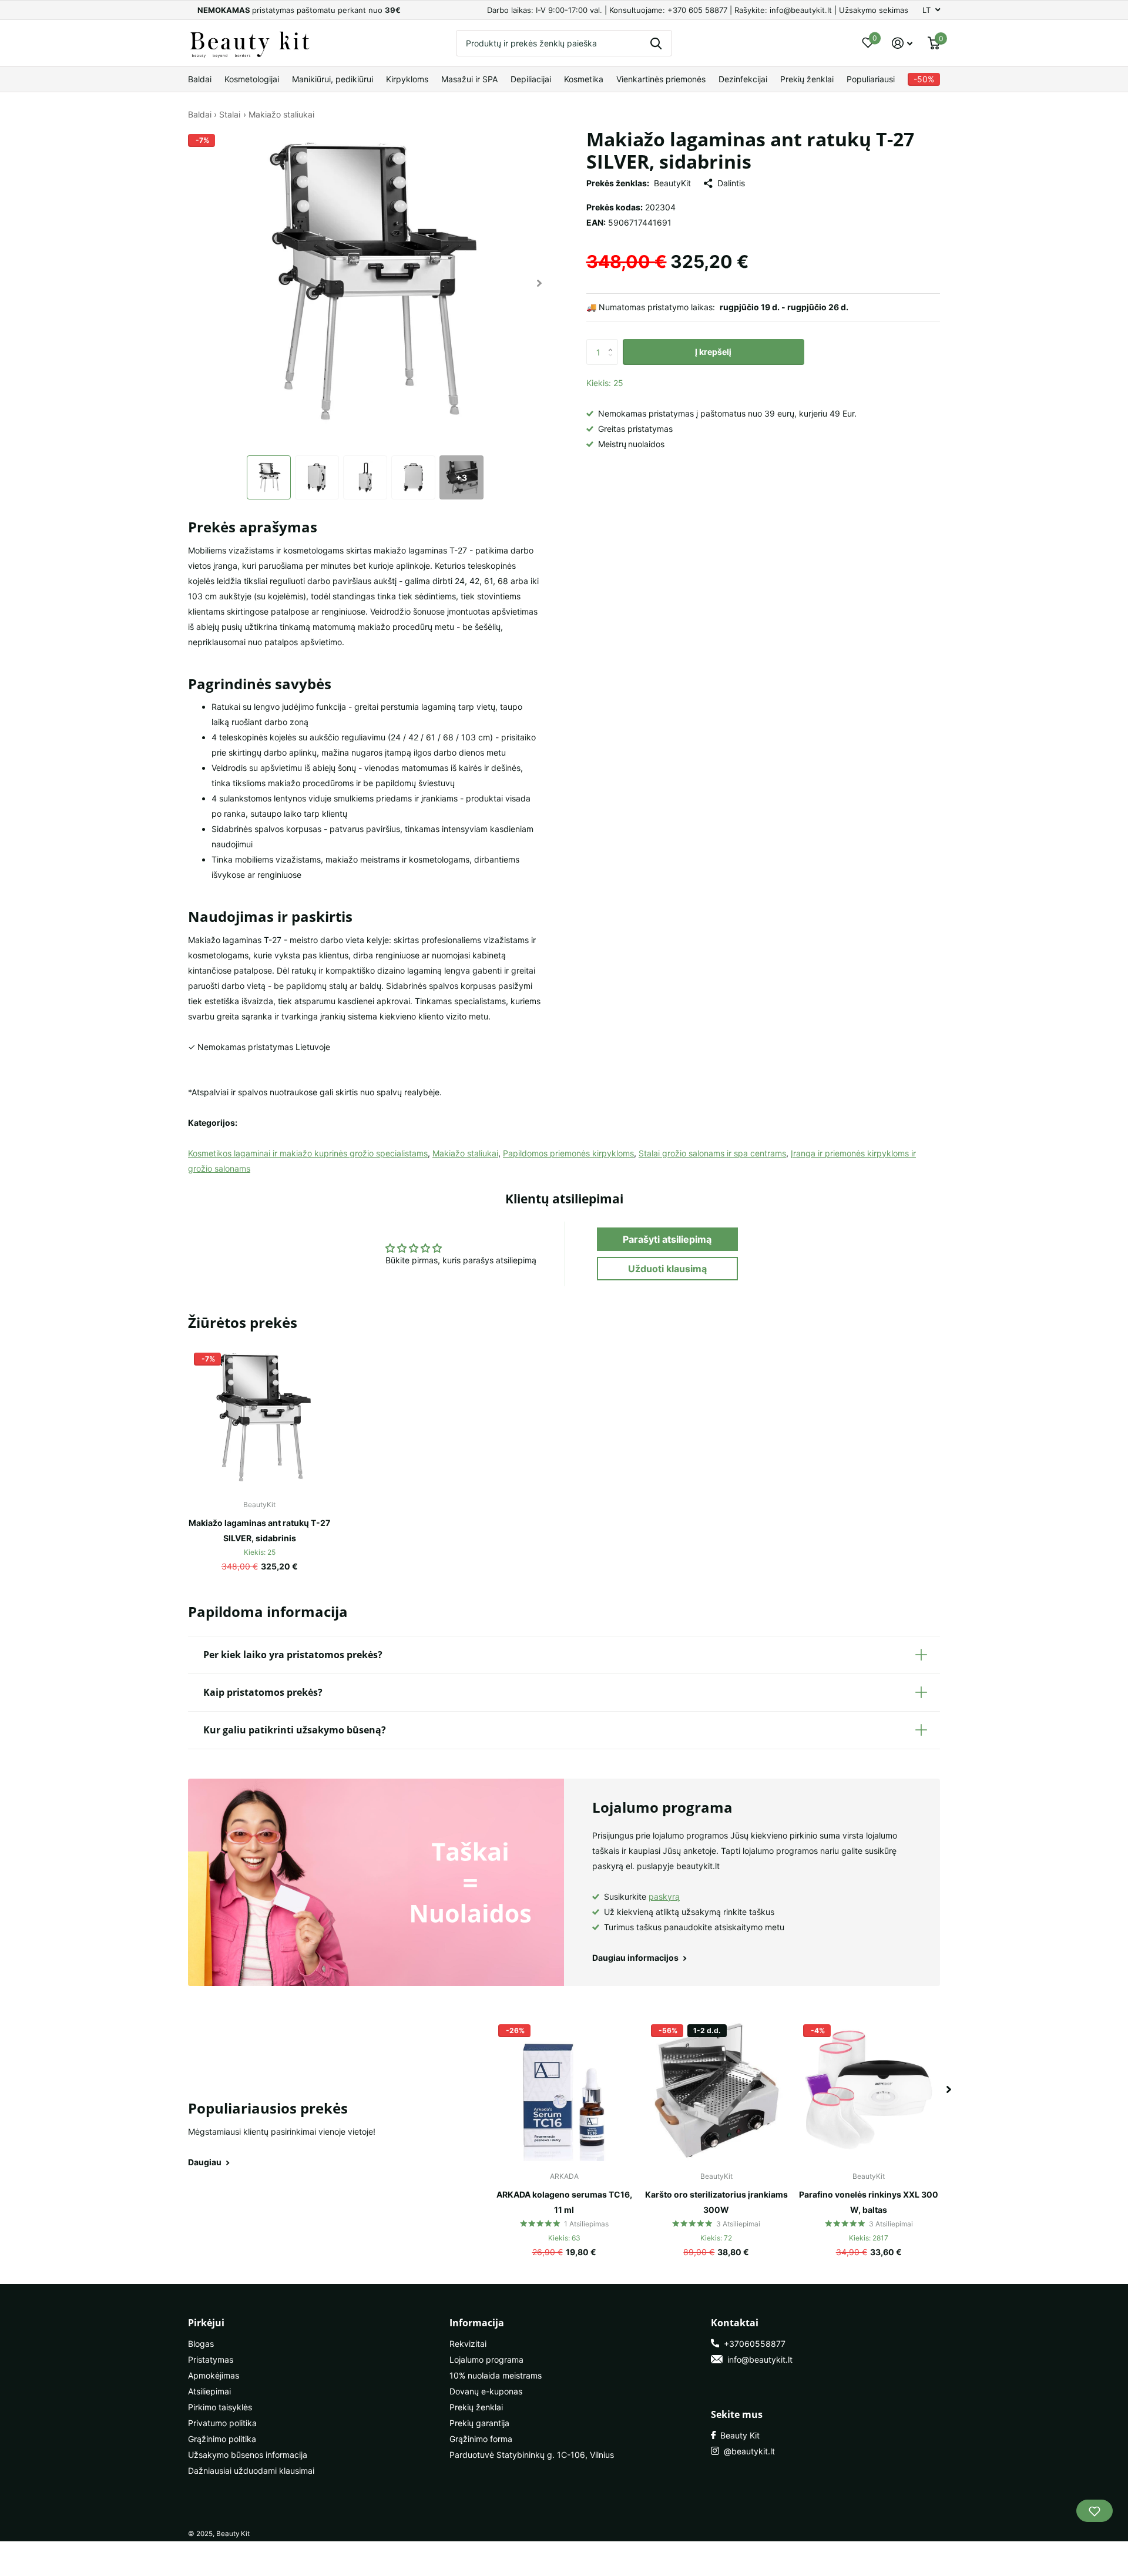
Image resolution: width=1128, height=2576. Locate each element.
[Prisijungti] (902, 43)
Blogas (201, 2344)
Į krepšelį (713, 352)
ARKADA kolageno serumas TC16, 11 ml (564, 2202)
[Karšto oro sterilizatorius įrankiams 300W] (716, 2090)
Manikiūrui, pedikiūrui (333, 79)
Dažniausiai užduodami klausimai (251, 2471)
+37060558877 (752, 2344)
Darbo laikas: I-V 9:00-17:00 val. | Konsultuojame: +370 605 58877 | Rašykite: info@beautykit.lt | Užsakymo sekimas (698, 10)
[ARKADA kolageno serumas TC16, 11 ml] (564, 2090)
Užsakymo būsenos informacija (248, 2455)
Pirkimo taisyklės (220, 2407)
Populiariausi (871, 79)
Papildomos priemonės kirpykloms (568, 1153)
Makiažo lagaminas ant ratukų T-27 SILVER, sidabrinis (259, 1530)
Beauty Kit (738, 2435)
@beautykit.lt (747, 2451)
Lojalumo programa (486, 2359)
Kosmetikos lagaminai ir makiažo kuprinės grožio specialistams (308, 1153)
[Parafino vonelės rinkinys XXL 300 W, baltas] (869, 2090)
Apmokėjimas (214, 2375)
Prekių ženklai (807, 79)
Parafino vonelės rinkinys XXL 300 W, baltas (869, 2202)
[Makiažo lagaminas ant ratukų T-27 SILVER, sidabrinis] (259, 1418)
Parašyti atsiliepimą (667, 1239)
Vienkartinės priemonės (661, 79)
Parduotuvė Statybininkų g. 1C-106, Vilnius (532, 2455)
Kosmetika (584, 79)
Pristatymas (211, 2359)
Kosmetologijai (252, 79)
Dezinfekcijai (743, 79)
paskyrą (664, 1896)
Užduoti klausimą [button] (667, 1269)
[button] (540, 283)
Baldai (200, 79)
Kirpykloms (407, 79)
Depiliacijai (531, 79)
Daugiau (206, 2162)
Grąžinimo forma (481, 2439)
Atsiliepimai (209, 2391)
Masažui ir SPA (469, 79)
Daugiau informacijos (636, 1958)
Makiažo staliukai (281, 114)
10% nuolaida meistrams (496, 2375)
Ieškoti (656, 43)
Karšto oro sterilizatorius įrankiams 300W (716, 2202)
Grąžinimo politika (222, 2439)
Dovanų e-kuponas (486, 2391)
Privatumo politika (222, 2423)
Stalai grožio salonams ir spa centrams (712, 1153)
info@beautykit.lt (758, 2359)
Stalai (230, 114)
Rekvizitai (468, 2344)
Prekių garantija (479, 2423)
